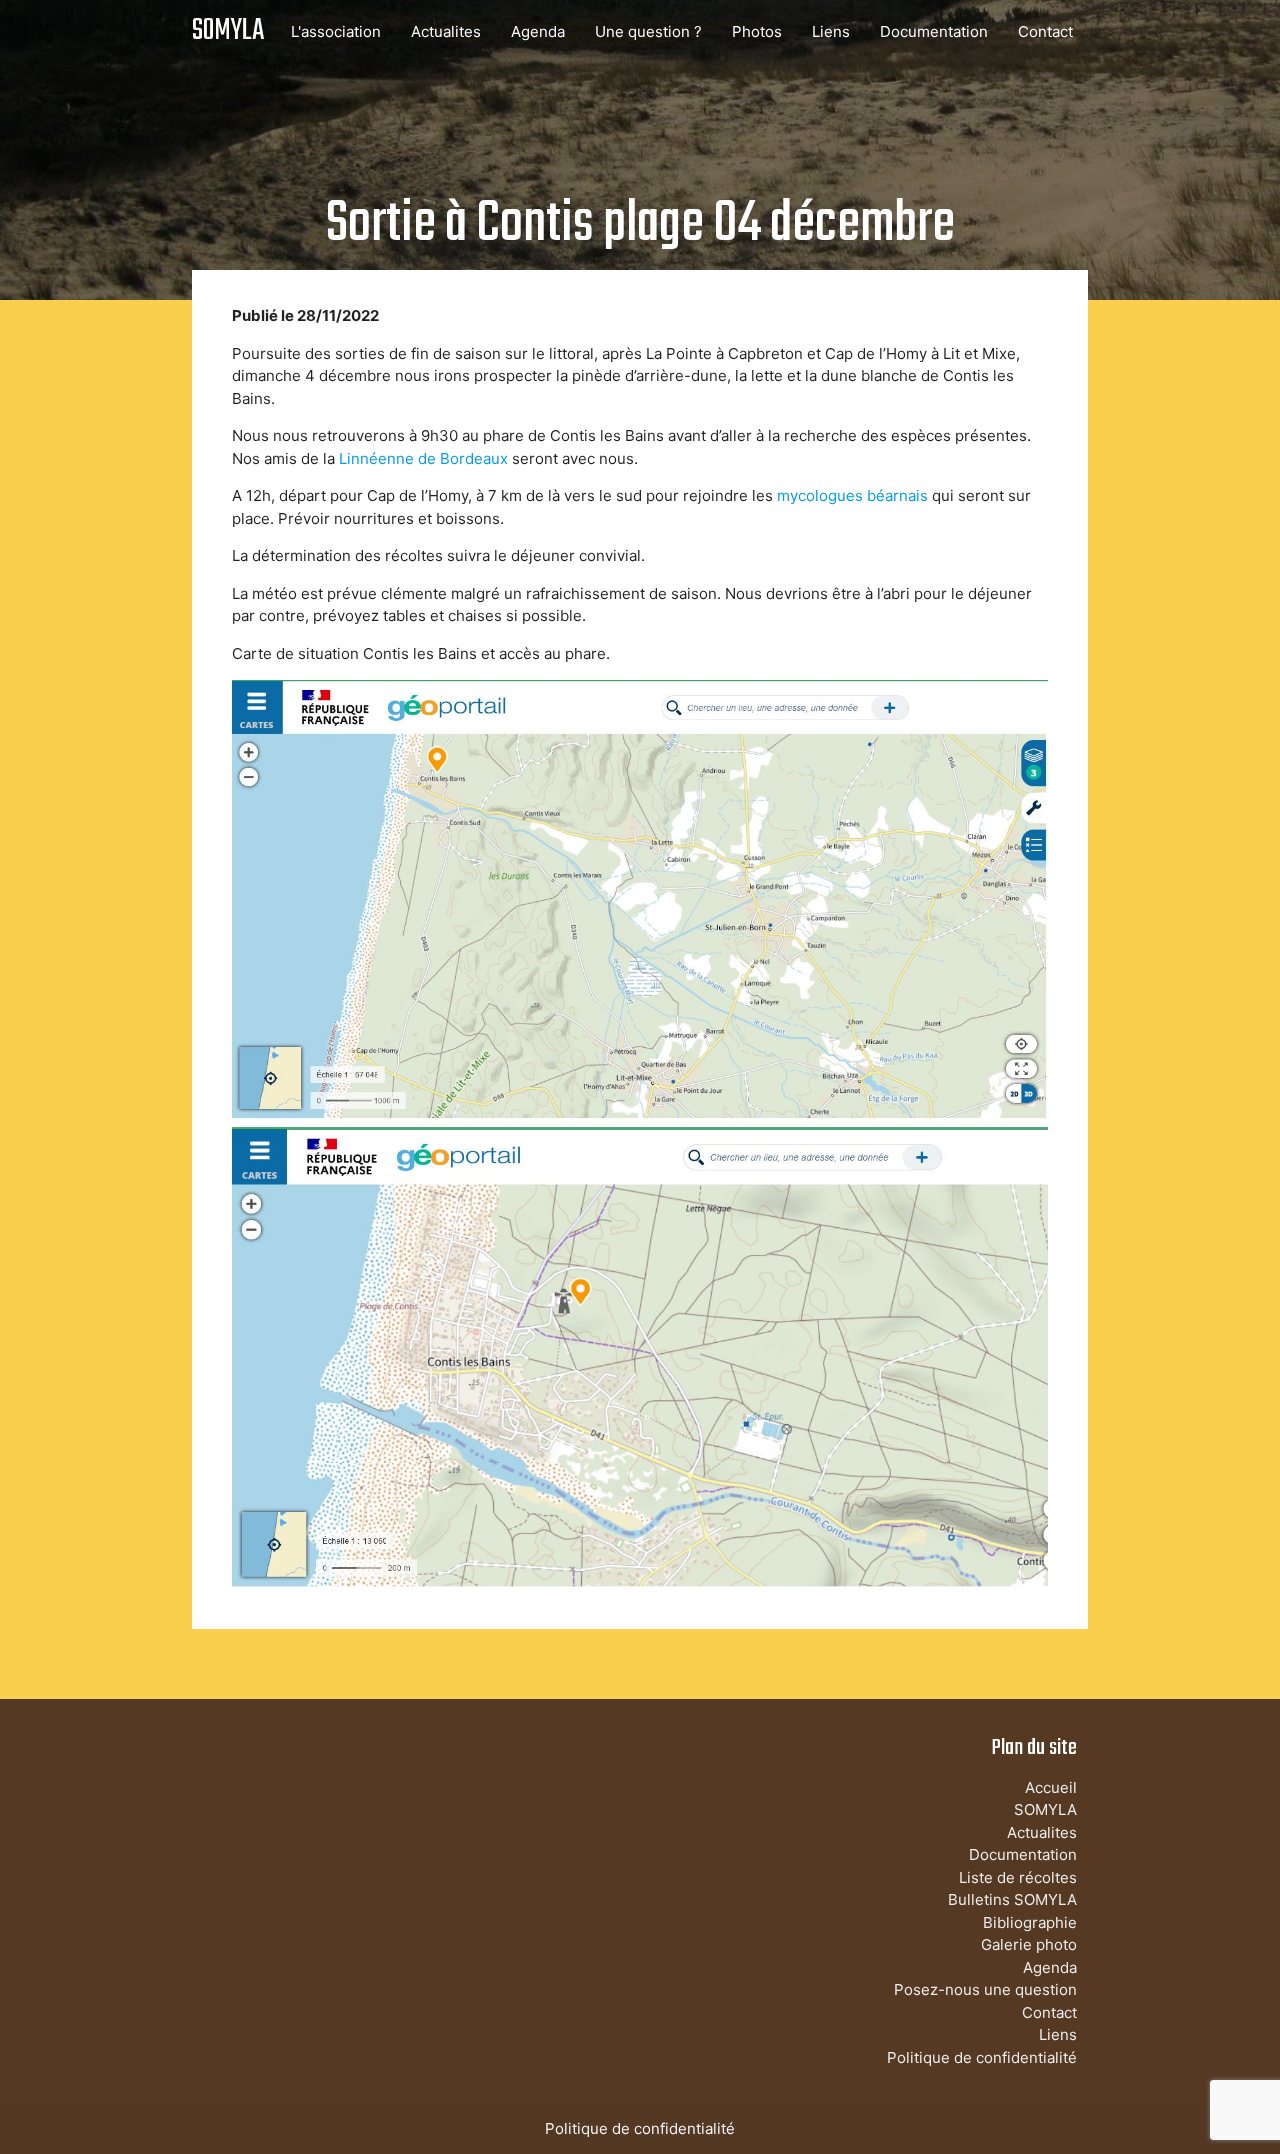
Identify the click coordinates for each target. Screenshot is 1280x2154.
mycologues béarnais (852, 495)
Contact (1045, 31)
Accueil (1051, 1787)
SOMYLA (228, 31)
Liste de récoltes (1018, 1877)
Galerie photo (1029, 1944)
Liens (831, 31)
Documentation (934, 31)
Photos (757, 31)
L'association (336, 31)
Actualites (446, 31)
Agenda (538, 31)
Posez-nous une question (985, 1989)
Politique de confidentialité (982, 2057)
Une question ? (648, 31)
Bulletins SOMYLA (1012, 1899)
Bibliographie (1030, 1922)
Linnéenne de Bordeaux (423, 458)
